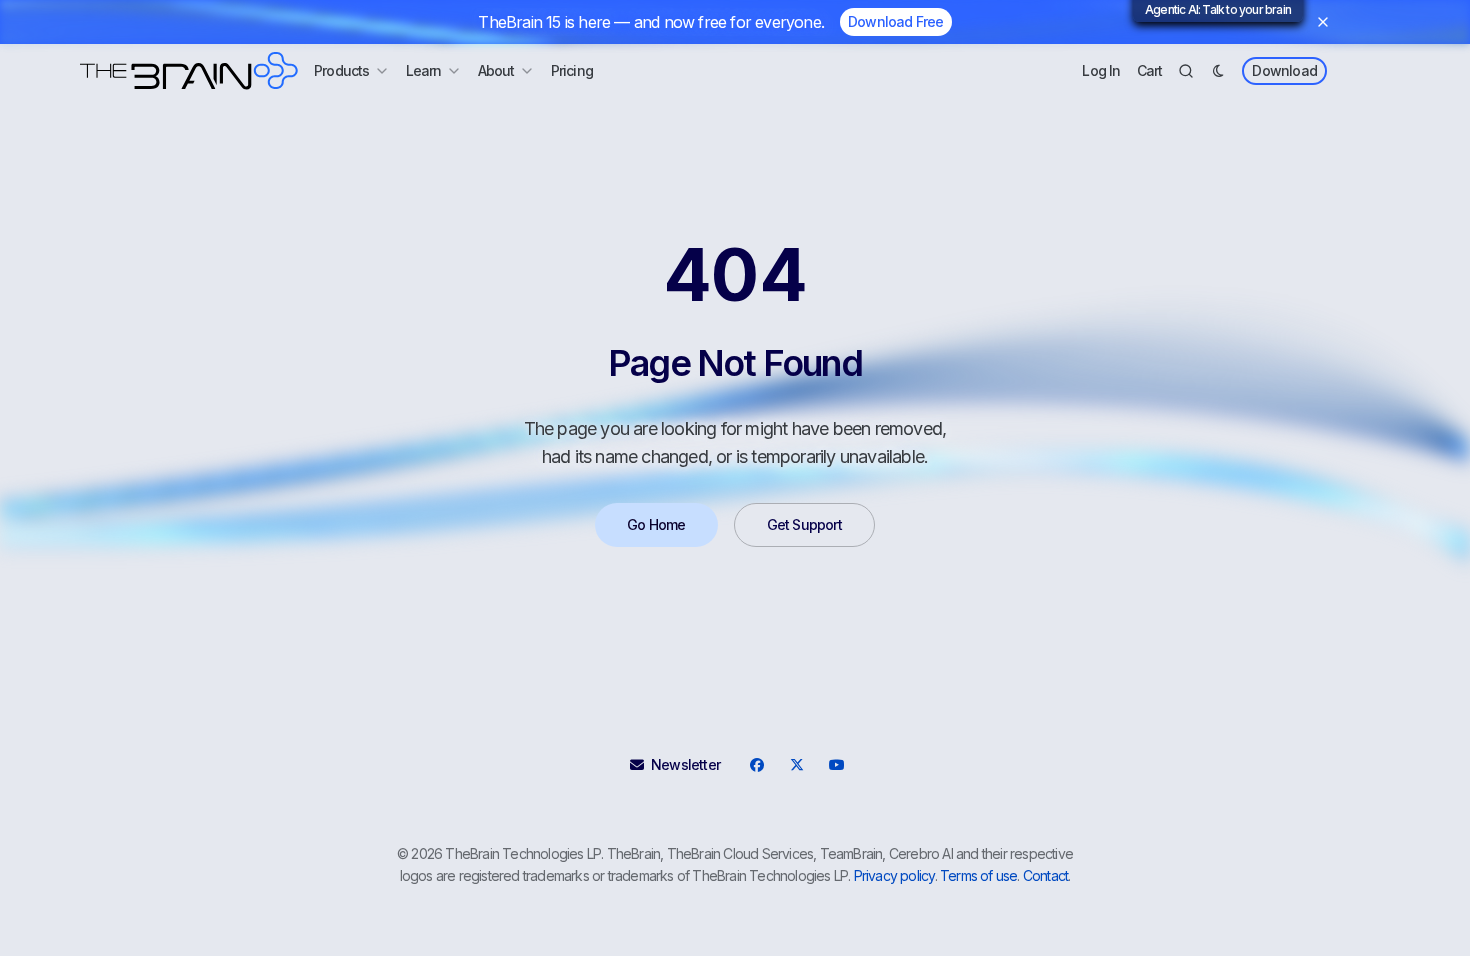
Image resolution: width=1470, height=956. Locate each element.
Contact (1045, 875)
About (496, 70)
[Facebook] (756, 765)
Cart (1150, 70)
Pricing (572, 70)
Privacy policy (894, 875)
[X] (796, 765)
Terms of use (978, 875)
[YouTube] (836, 765)
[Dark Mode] (1218, 71)
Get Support (804, 524)
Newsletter (685, 764)
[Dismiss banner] (1323, 22)
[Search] (1186, 71)
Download (1284, 70)
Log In (1101, 70)
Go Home (656, 524)
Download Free (896, 21)
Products (342, 70)
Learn (424, 70)
